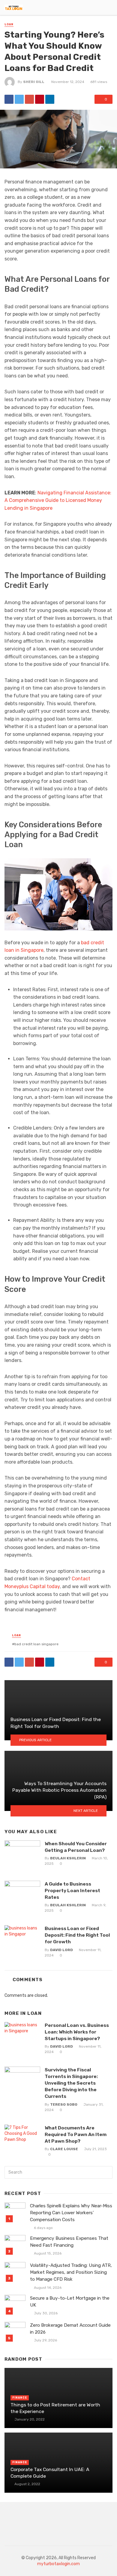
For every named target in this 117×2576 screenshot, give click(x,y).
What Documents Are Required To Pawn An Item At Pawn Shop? (76, 2134)
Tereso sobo (64, 2104)
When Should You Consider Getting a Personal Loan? (76, 1847)
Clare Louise (64, 2149)
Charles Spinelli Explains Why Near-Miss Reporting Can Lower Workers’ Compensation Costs (71, 2213)
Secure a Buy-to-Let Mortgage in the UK (70, 2302)
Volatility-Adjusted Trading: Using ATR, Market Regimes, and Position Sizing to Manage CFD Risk (71, 2272)
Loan (9, 24)
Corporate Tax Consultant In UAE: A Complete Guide (50, 2473)
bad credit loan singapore (36, 1644)
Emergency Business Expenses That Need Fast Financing (69, 2242)
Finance (20, 2398)
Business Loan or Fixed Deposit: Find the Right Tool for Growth (77, 1935)
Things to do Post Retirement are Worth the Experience (55, 2408)
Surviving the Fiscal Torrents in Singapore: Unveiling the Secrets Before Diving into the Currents (71, 2083)
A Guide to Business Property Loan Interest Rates (72, 1891)
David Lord (61, 1950)
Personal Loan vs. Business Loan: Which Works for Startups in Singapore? (77, 2032)
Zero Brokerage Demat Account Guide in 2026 (70, 2329)
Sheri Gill (34, 82)
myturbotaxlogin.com (58, 2564)
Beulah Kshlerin (68, 1858)
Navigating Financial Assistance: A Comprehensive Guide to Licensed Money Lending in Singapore (58, 500)
